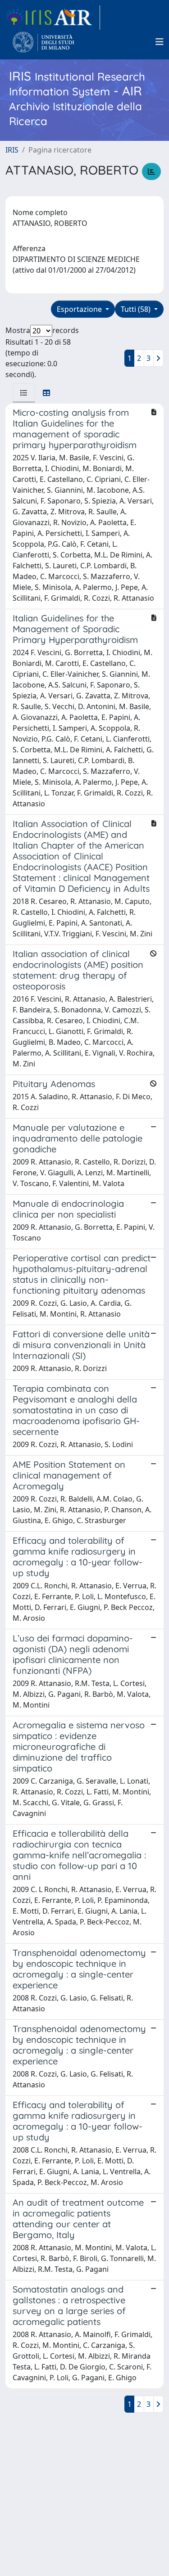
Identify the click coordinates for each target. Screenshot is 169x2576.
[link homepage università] (43, 42)
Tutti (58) (137, 309)
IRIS (12, 150)
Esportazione (80, 309)
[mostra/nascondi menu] (160, 42)
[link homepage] (53, 18)
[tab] (24, 393)
